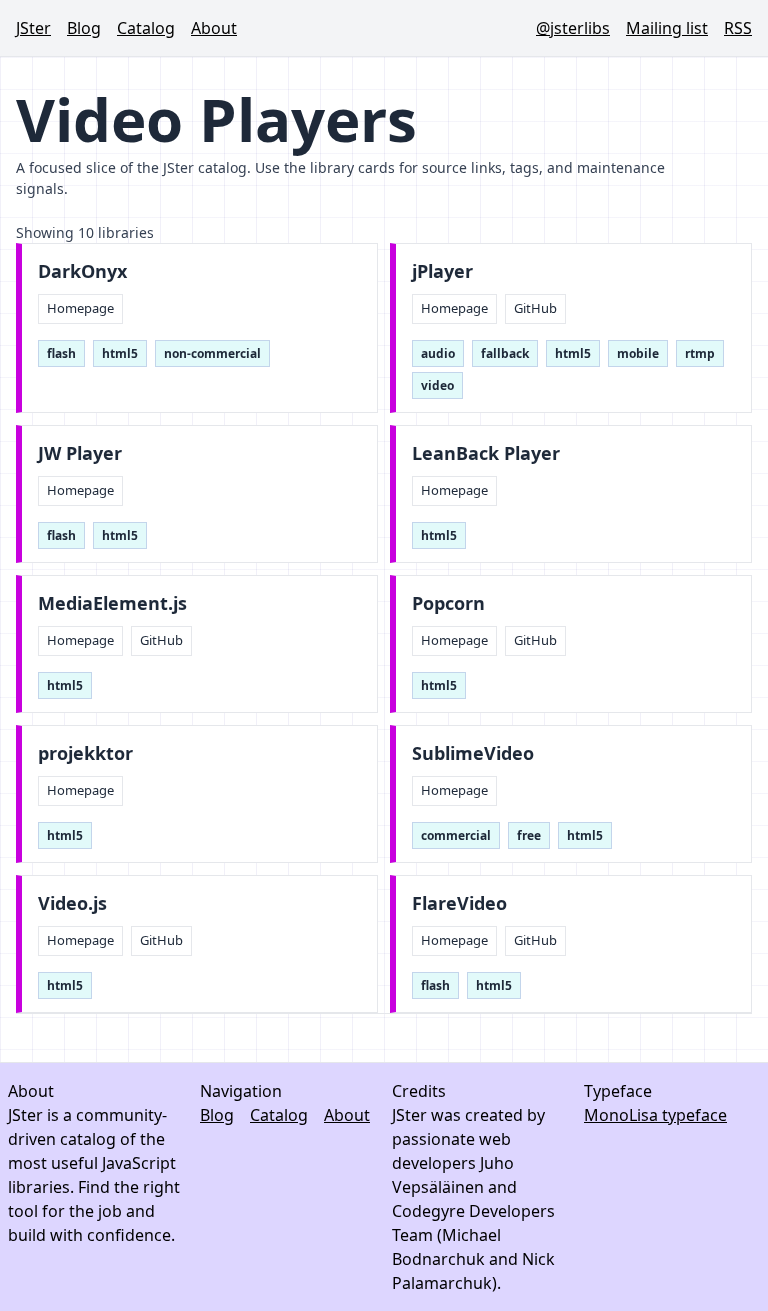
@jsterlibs (573, 28)
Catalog (146, 28)
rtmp (700, 353)
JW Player (80, 453)
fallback (505, 353)
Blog (84, 28)
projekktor (85, 753)
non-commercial (212, 353)
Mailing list (667, 28)
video (437, 385)
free (529, 835)
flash (61, 353)
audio (438, 353)
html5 (120, 353)
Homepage (80, 308)
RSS (738, 28)
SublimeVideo (473, 753)
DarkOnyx (82, 271)
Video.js (72, 903)
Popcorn (448, 603)
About (214, 28)
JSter (33, 28)
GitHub (535, 308)
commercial (456, 835)
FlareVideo (459, 903)
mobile (638, 353)
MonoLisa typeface (655, 1115)
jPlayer (442, 271)
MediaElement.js (112, 603)
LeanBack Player (486, 453)
